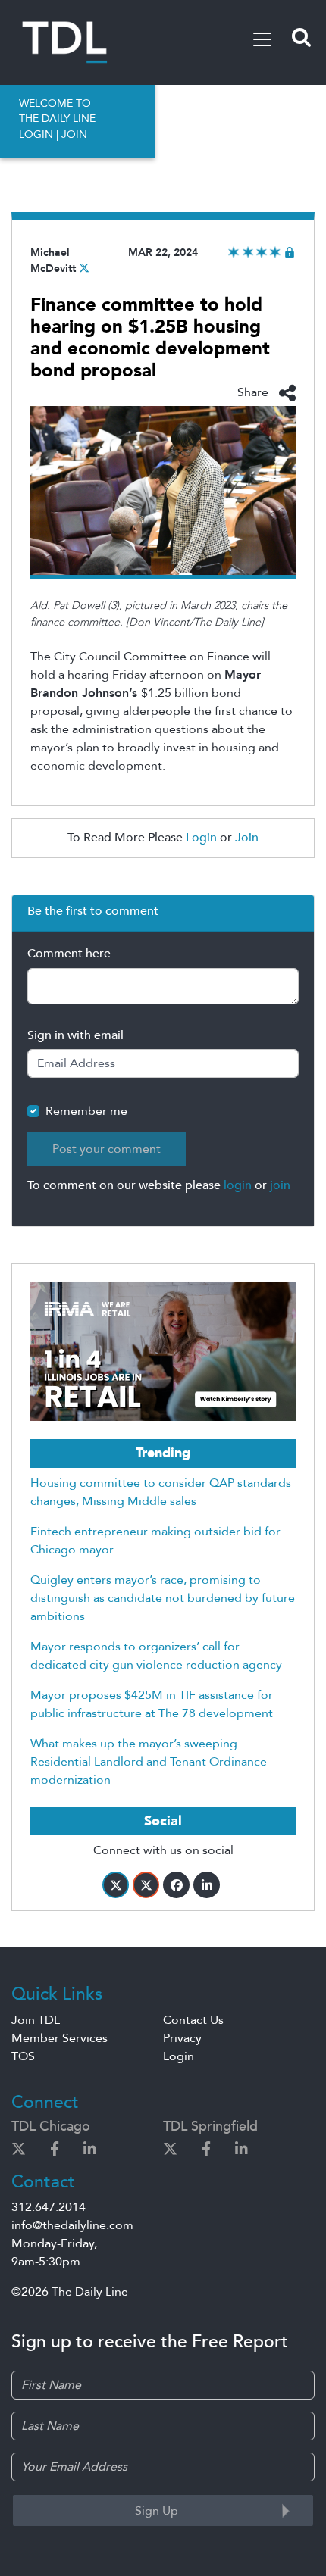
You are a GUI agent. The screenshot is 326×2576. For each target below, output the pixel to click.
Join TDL (36, 2020)
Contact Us (193, 2020)
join (280, 1185)
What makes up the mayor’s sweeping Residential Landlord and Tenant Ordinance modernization (149, 1762)
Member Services (60, 2038)
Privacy (182, 2038)
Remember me (86, 1111)
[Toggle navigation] (262, 39)
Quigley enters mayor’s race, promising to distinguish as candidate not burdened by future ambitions (163, 1598)
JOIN (74, 134)
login (238, 1185)
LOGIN (36, 134)
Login (201, 838)
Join (247, 838)
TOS (23, 2056)
